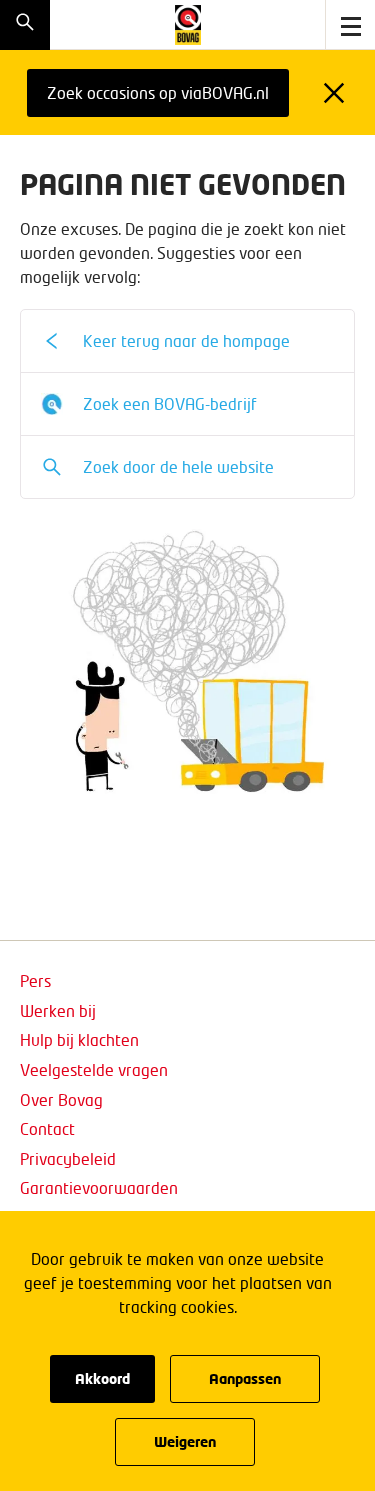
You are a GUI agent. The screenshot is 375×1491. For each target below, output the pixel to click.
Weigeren (185, 1441)
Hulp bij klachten (79, 1039)
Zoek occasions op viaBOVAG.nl (158, 92)
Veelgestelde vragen (94, 1069)
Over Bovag (61, 1099)
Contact (47, 1128)
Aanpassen (245, 1378)
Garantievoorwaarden (99, 1187)
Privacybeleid (68, 1158)
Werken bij (58, 1010)
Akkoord (102, 1378)
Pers (35, 980)
